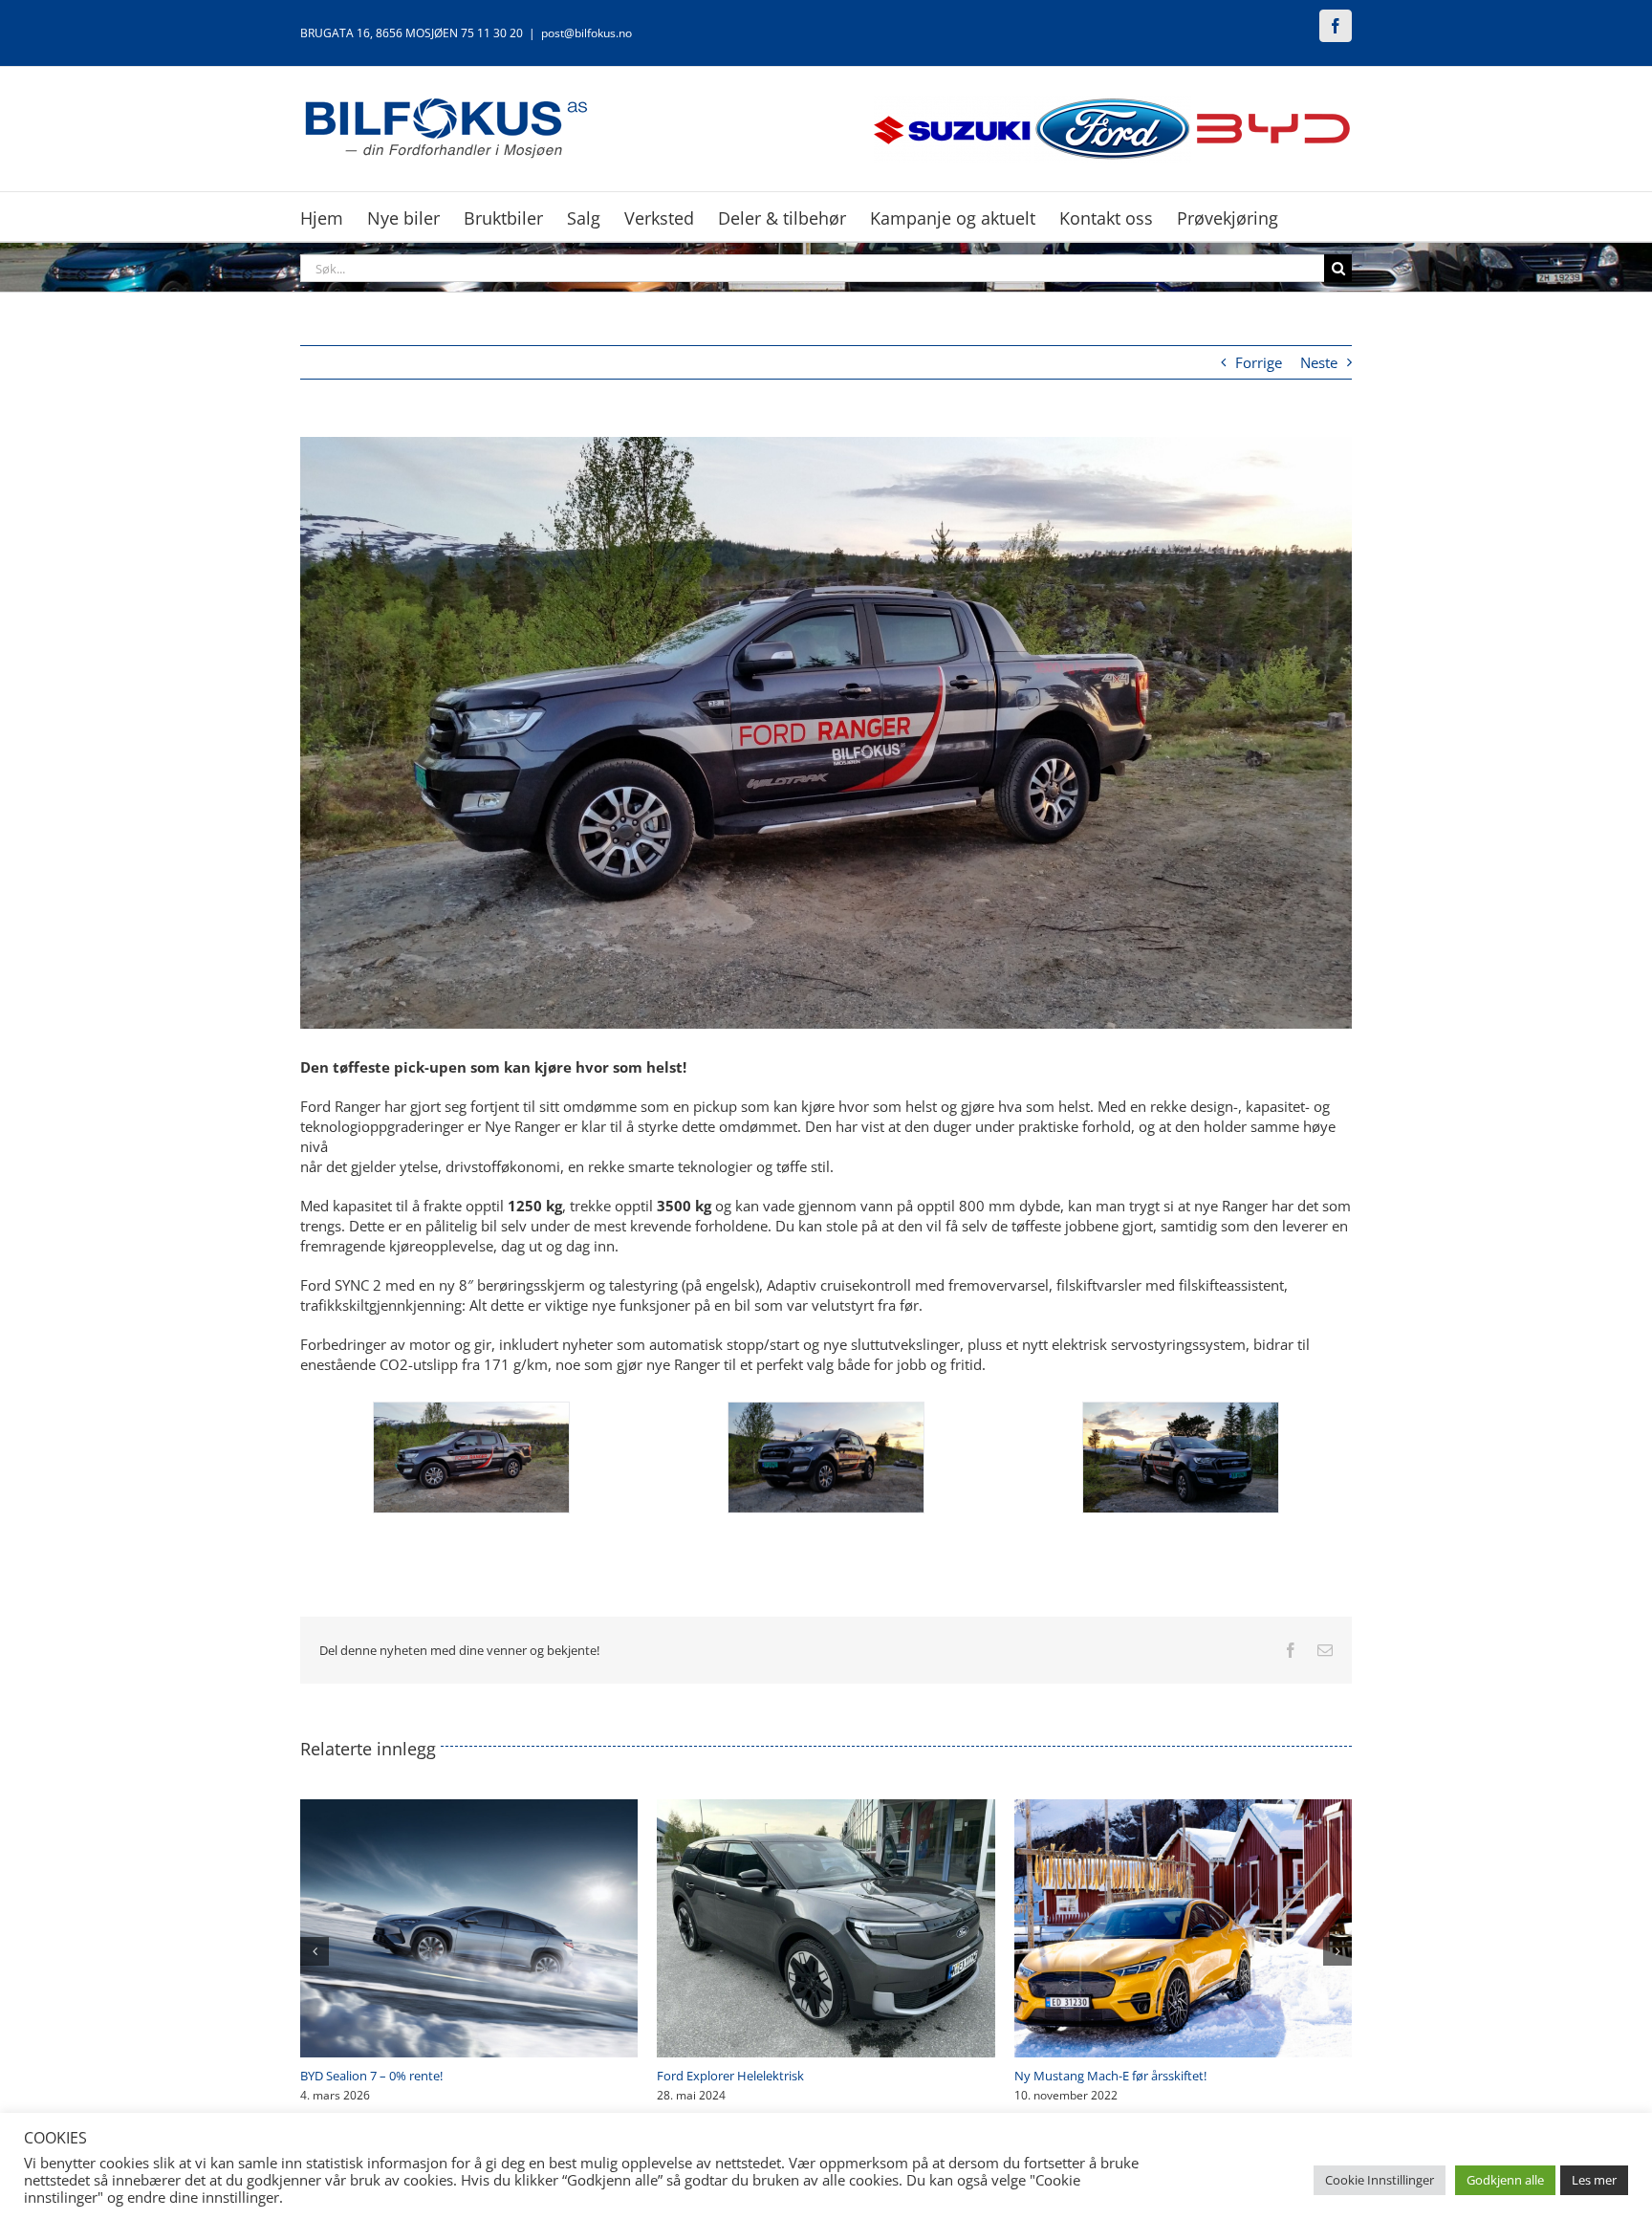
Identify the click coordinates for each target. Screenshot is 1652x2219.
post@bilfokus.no (587, 33)
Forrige (1259, 362)
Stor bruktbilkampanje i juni (736, 2076)
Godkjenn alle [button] (1505, 2180)
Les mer (1594, 2180)
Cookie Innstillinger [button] (1380, 2180)
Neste (1319, 362)
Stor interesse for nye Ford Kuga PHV (405, 2076)
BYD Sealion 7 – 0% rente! (1086, 2076)
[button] (315, 1951)
